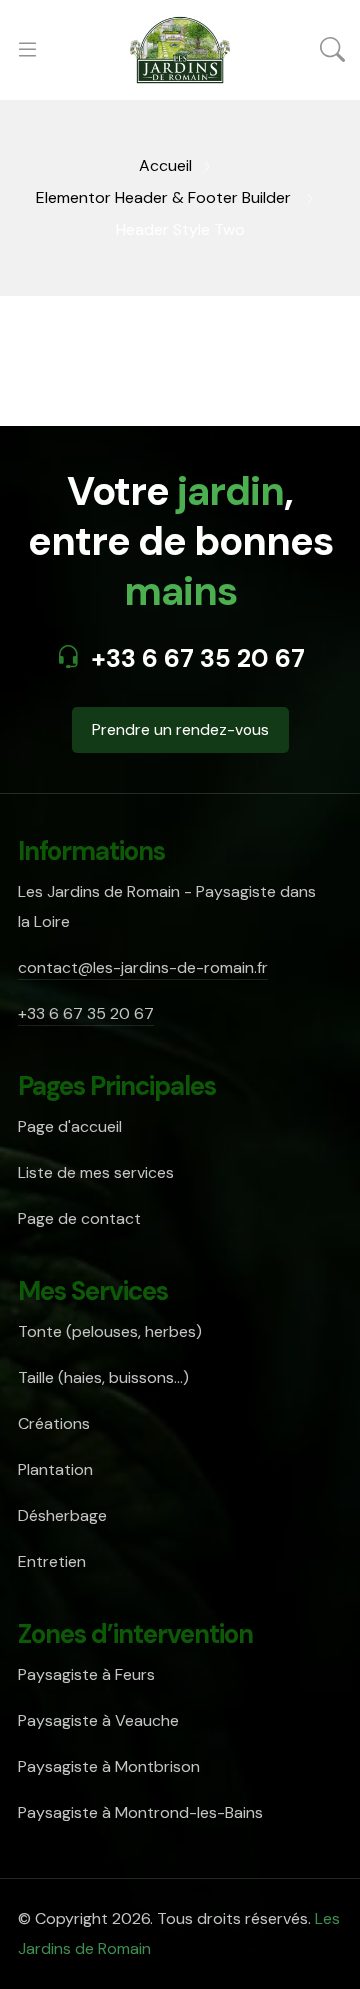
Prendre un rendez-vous (180, 729)
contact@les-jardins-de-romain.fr (143, 967)
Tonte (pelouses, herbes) (110, 1331)
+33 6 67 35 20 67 (198, 658)
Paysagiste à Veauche (98, 1720)
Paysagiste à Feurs (86, 1674)
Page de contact (79, 1218)
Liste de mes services (96, 1172)
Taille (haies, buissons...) (103, 1377)
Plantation (55, 1469)
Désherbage (62, 1515)
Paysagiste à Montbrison (109, 1766)
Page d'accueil (70, 1126)
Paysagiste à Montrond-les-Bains (140, 1812)
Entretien (52, 1561)
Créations (54, 1423)
